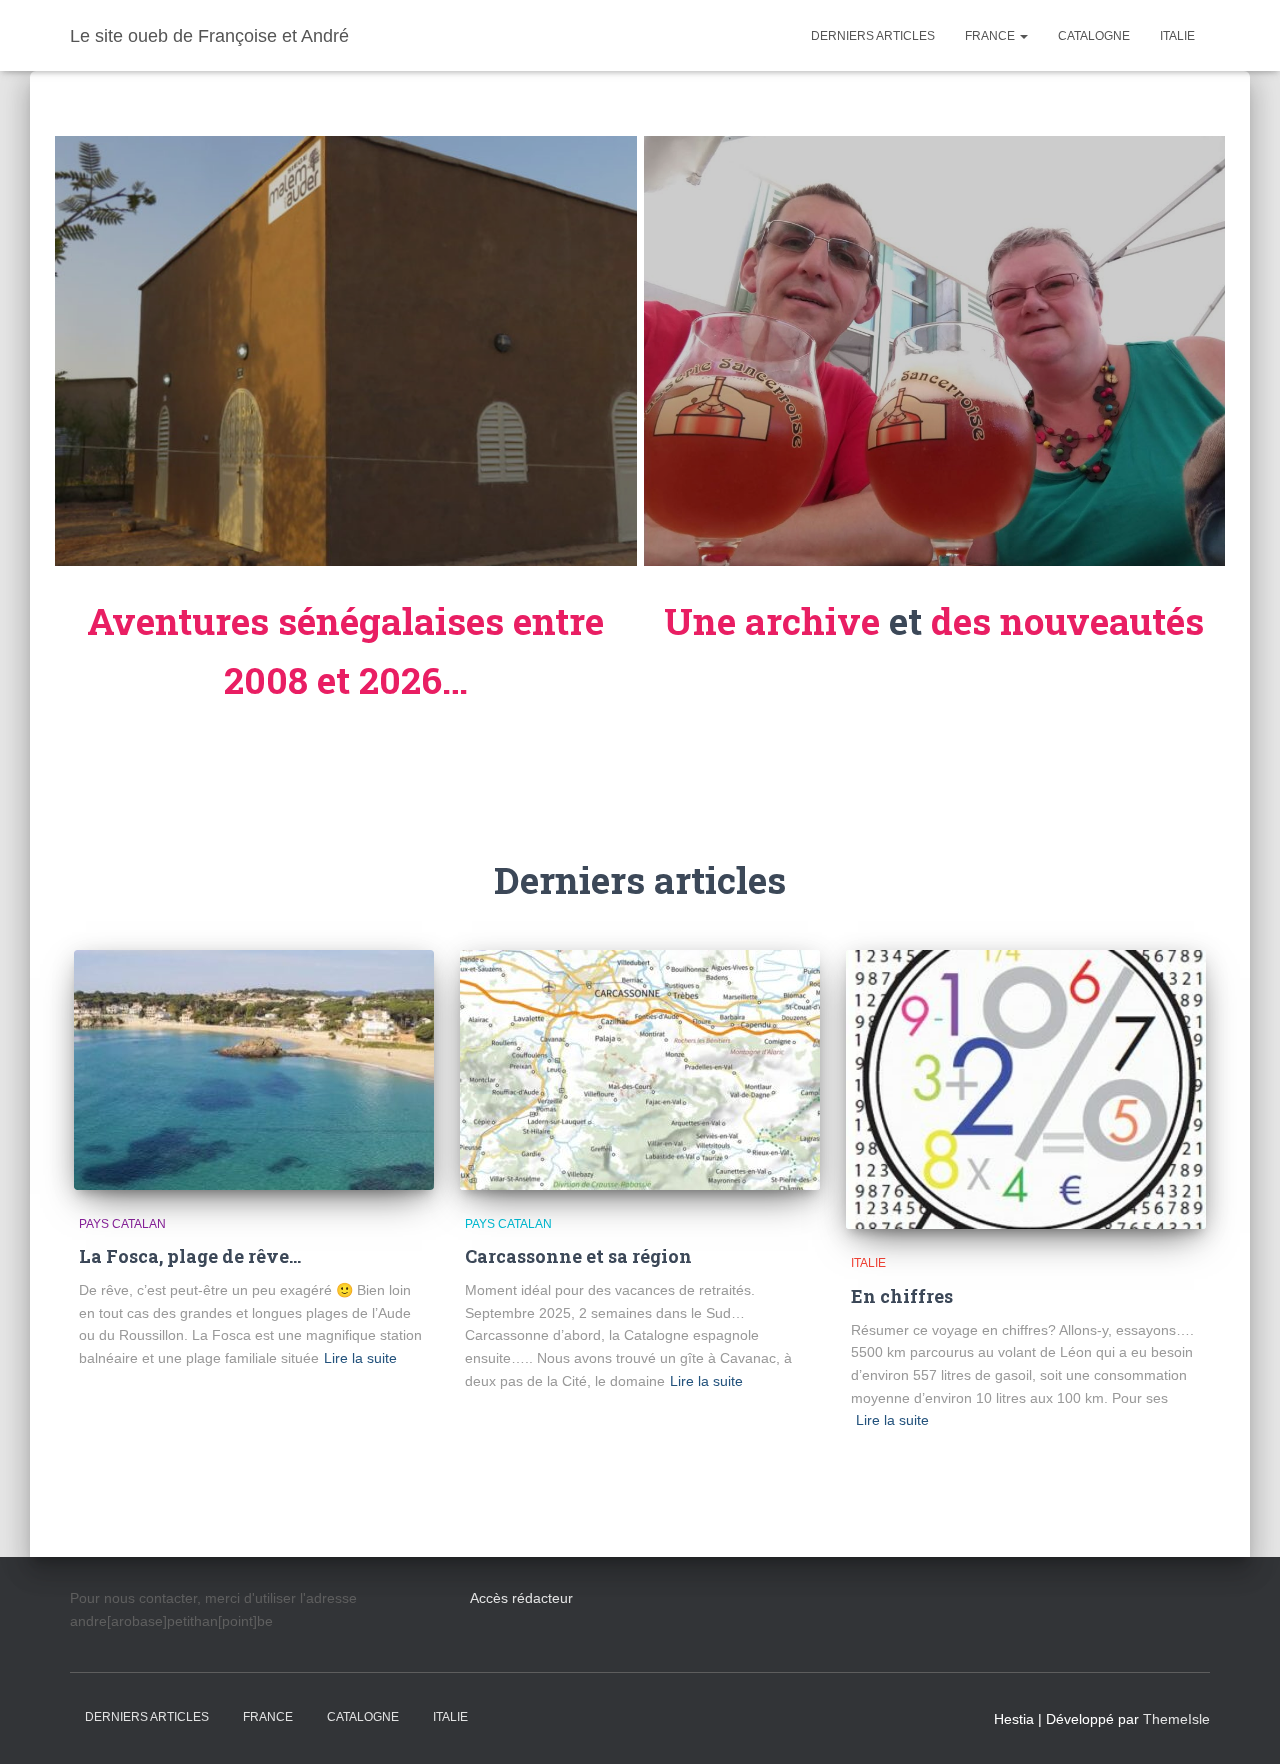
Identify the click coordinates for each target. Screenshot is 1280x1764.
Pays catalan (122, 1224)
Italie (1177, 36)
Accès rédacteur (521, 1598)
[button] (1023, 36)
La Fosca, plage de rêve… (190, 1256)
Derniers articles (873, 36)
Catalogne (1094, 36)
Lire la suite (360, 1358)
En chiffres (902, 1296)
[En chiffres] (1026, 1090)
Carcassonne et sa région (578, 1256)
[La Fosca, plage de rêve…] (254, 1070)
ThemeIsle (1176, 1719)
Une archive (772, 620)
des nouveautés (1067, 620)
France (991, 36)
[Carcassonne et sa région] (640, 1070)
